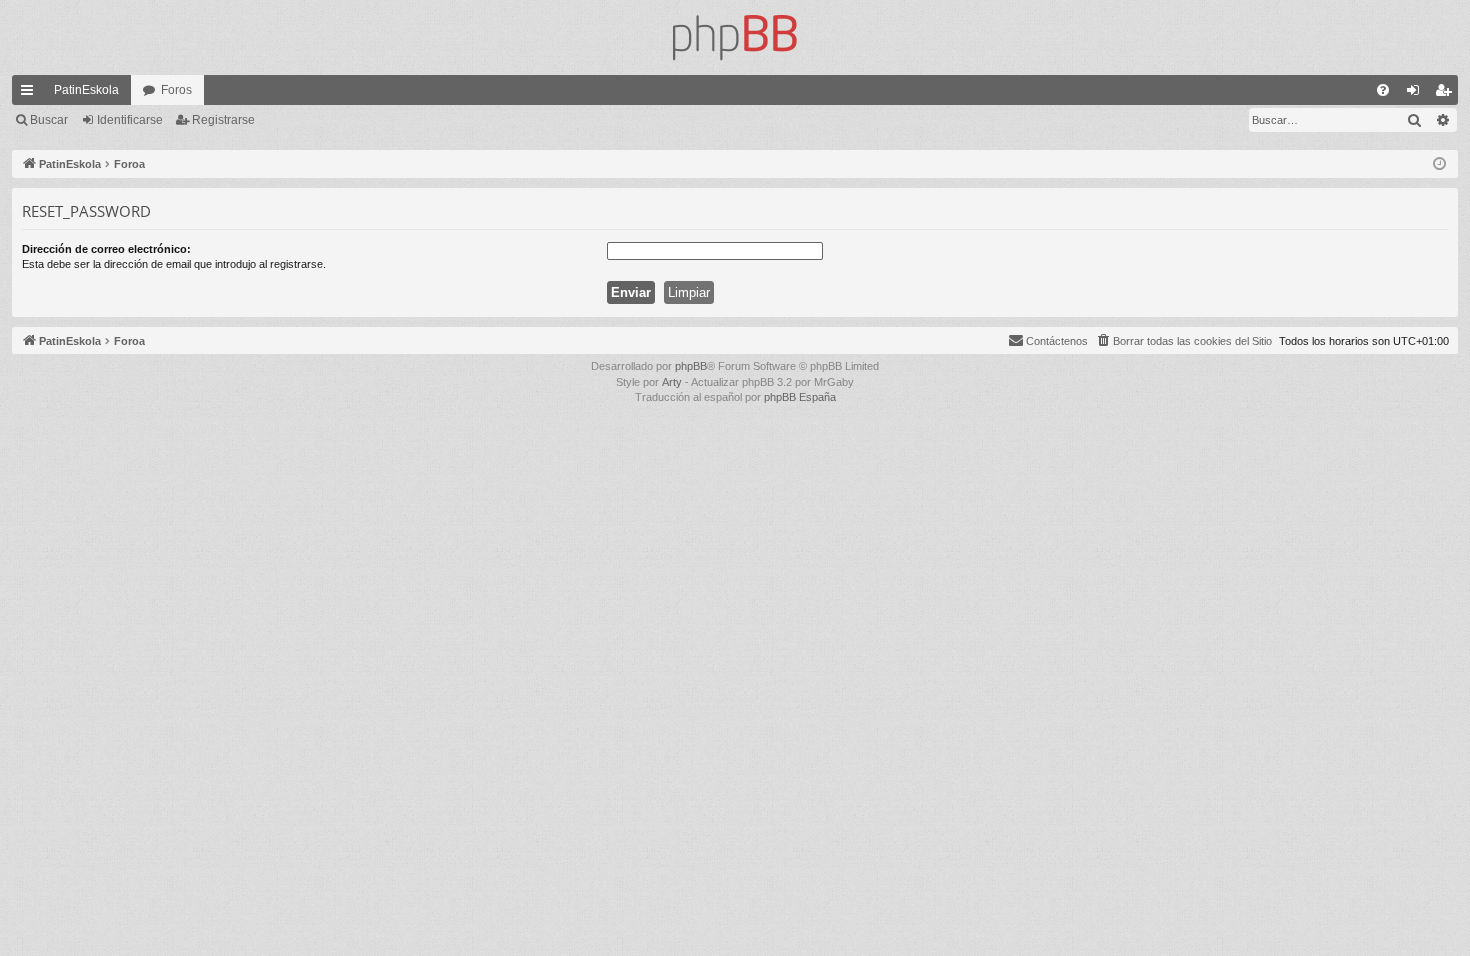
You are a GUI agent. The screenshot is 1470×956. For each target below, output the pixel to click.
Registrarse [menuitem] (1447, 94)
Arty (672, 382)
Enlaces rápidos (31, 94)
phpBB (691, 366)
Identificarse (130, 120)
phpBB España (800, 397)
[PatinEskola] (735, 37)
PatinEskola (86, 90)
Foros (176, 90)
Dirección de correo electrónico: (106, 249)
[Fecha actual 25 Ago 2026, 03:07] (1439, 164)
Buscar (49, 120)
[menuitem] (1383, 90)
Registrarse (223, 120)
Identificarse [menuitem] (1417, 94)
